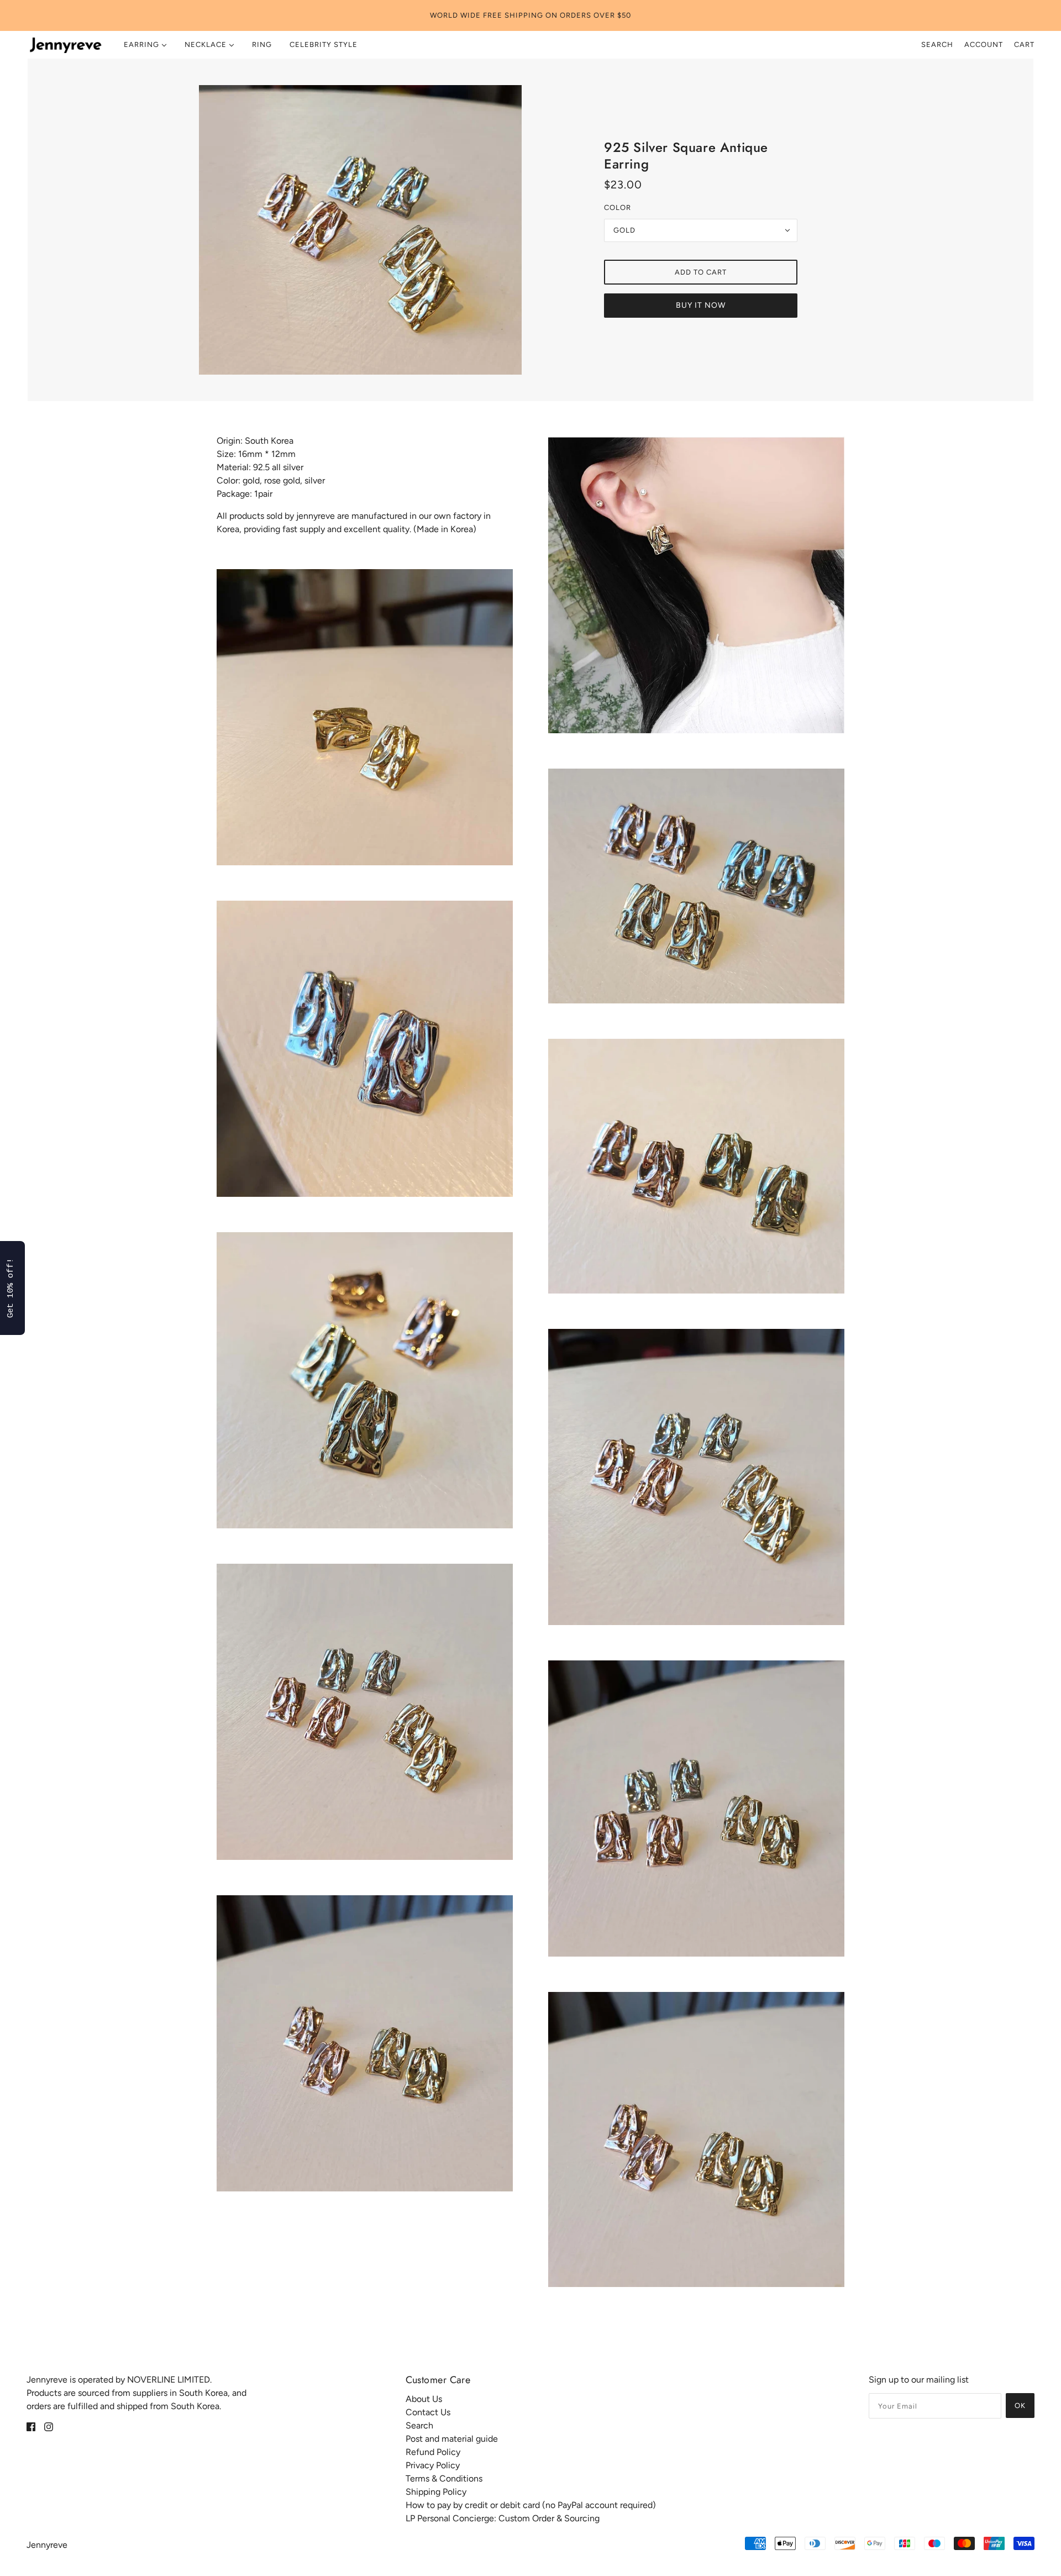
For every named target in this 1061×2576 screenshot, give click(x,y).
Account (984, 44)
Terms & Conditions (444, 2478)
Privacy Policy (433, 2465)
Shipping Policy (436, 2492)
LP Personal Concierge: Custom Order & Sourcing (503, 2518)
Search (937, 44)
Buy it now (701, 305)
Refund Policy (433, 2452)
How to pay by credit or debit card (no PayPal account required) (531, 2505)
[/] (65, 45)
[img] (31, 2426)
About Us (424, 2399)
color (618, 207)
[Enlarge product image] (360, 230)
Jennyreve (47, 2545)
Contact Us (428, 2412)
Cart (1024, 44)
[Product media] (365, 717)
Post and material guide (452, 2439)
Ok (1020, 2406)
